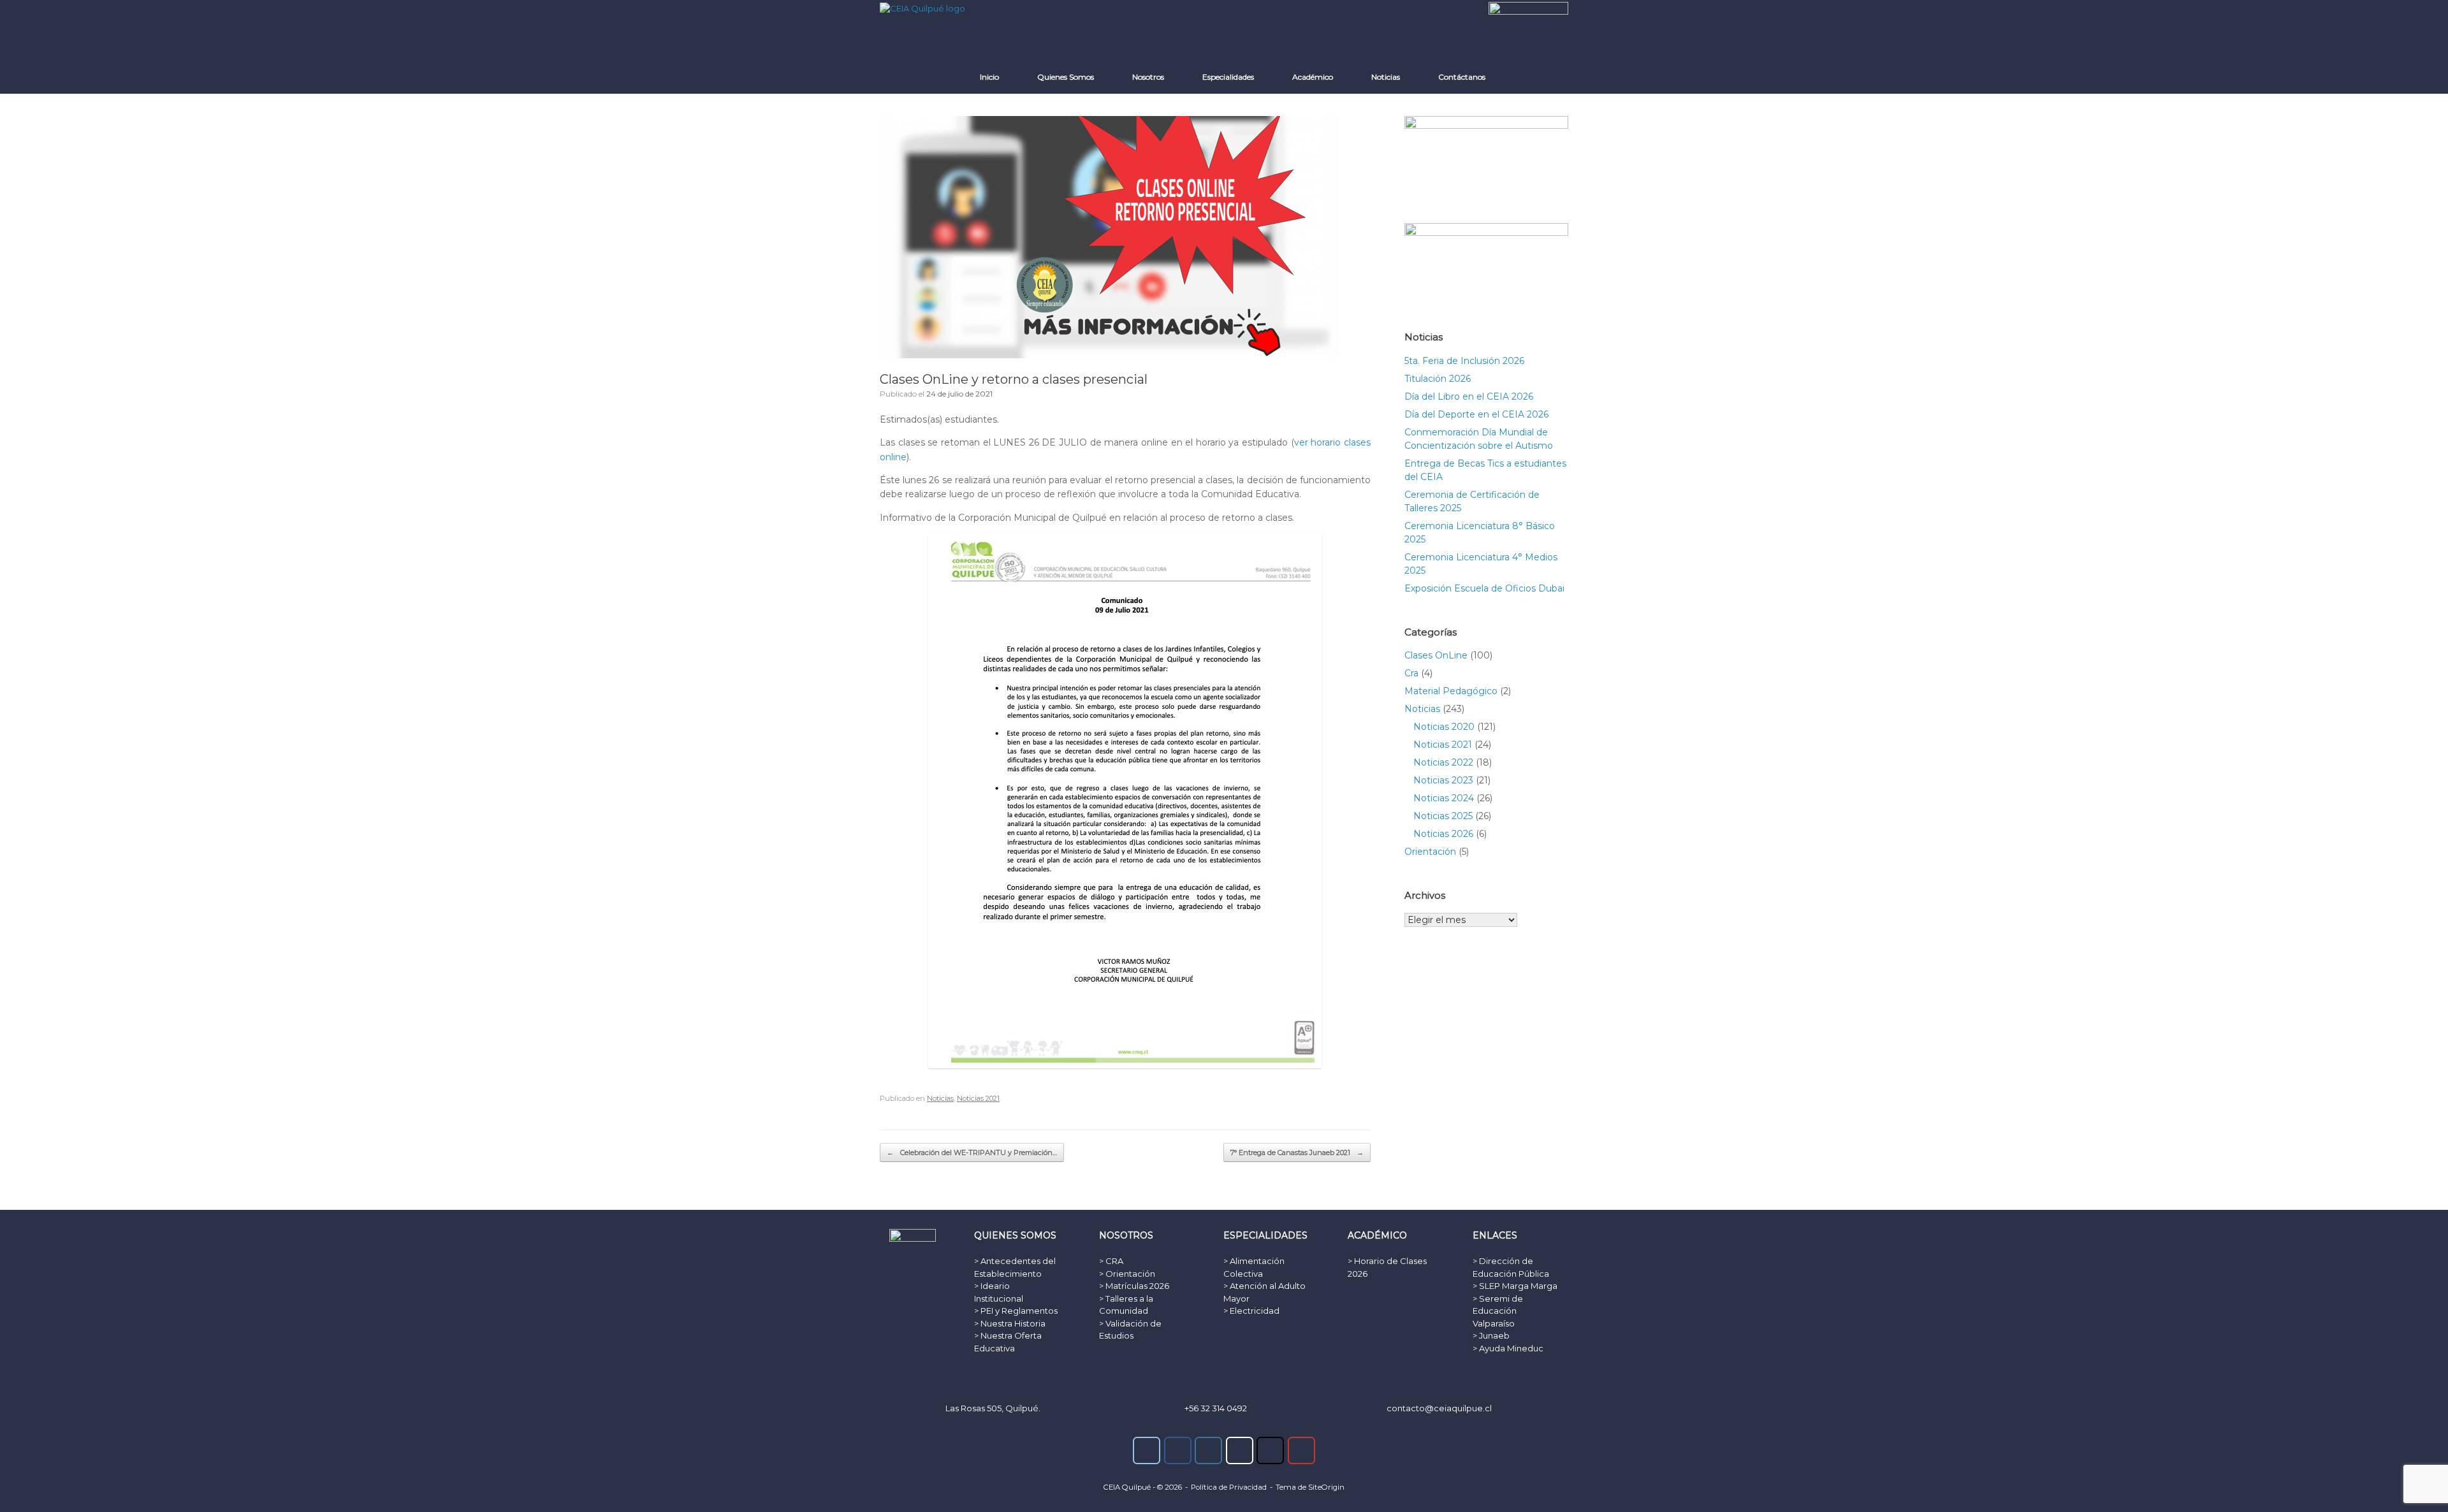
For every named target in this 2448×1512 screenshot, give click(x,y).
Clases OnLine (1436, 655)
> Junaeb (1491, 1335)
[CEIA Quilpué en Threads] (1240, 1450)
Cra (1411, 673)
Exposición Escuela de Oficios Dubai (1484, 588)
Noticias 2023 (1443, 780)
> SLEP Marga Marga (1515, 1286)
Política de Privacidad (1229, 1487)
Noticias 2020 (1444, 727)
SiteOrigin (1326, 1487)
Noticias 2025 (1443, 816)
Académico (1313, 77)
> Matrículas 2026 (1134, 1286)
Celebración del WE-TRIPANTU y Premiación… (972, 1152)
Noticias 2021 (978, 1098)
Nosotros (1148, 77)
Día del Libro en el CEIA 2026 (1469, 396)
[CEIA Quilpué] (922, 8)
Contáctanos (1462, 77)
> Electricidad (1251, 1311)
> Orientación (1127, 1274)
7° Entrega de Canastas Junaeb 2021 (1297, 1152)
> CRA (1111, 1261)
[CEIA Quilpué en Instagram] (1208, 1450)
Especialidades (1228, 77)
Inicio (989, 77)
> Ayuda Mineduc (1508, 1348)
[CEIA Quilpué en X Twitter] (1270, 1450)
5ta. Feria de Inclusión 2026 (1464, 361)
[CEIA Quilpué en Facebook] (1178, 1450)
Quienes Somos (1066, 77)
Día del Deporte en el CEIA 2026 (1476, 414)
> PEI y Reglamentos (1016, 1311)
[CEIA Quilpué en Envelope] (1147, 1450)
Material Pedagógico (1451, 691)
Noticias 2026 (1443, 834)
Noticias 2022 (1443, 762)
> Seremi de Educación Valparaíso (1498, 1311)
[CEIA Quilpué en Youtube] (1301, 1450)
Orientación (1430, 852)
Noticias (1386, 77)
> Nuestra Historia (1010, 1323)
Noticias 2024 (1444, 798)
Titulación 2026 (1438, 379)
